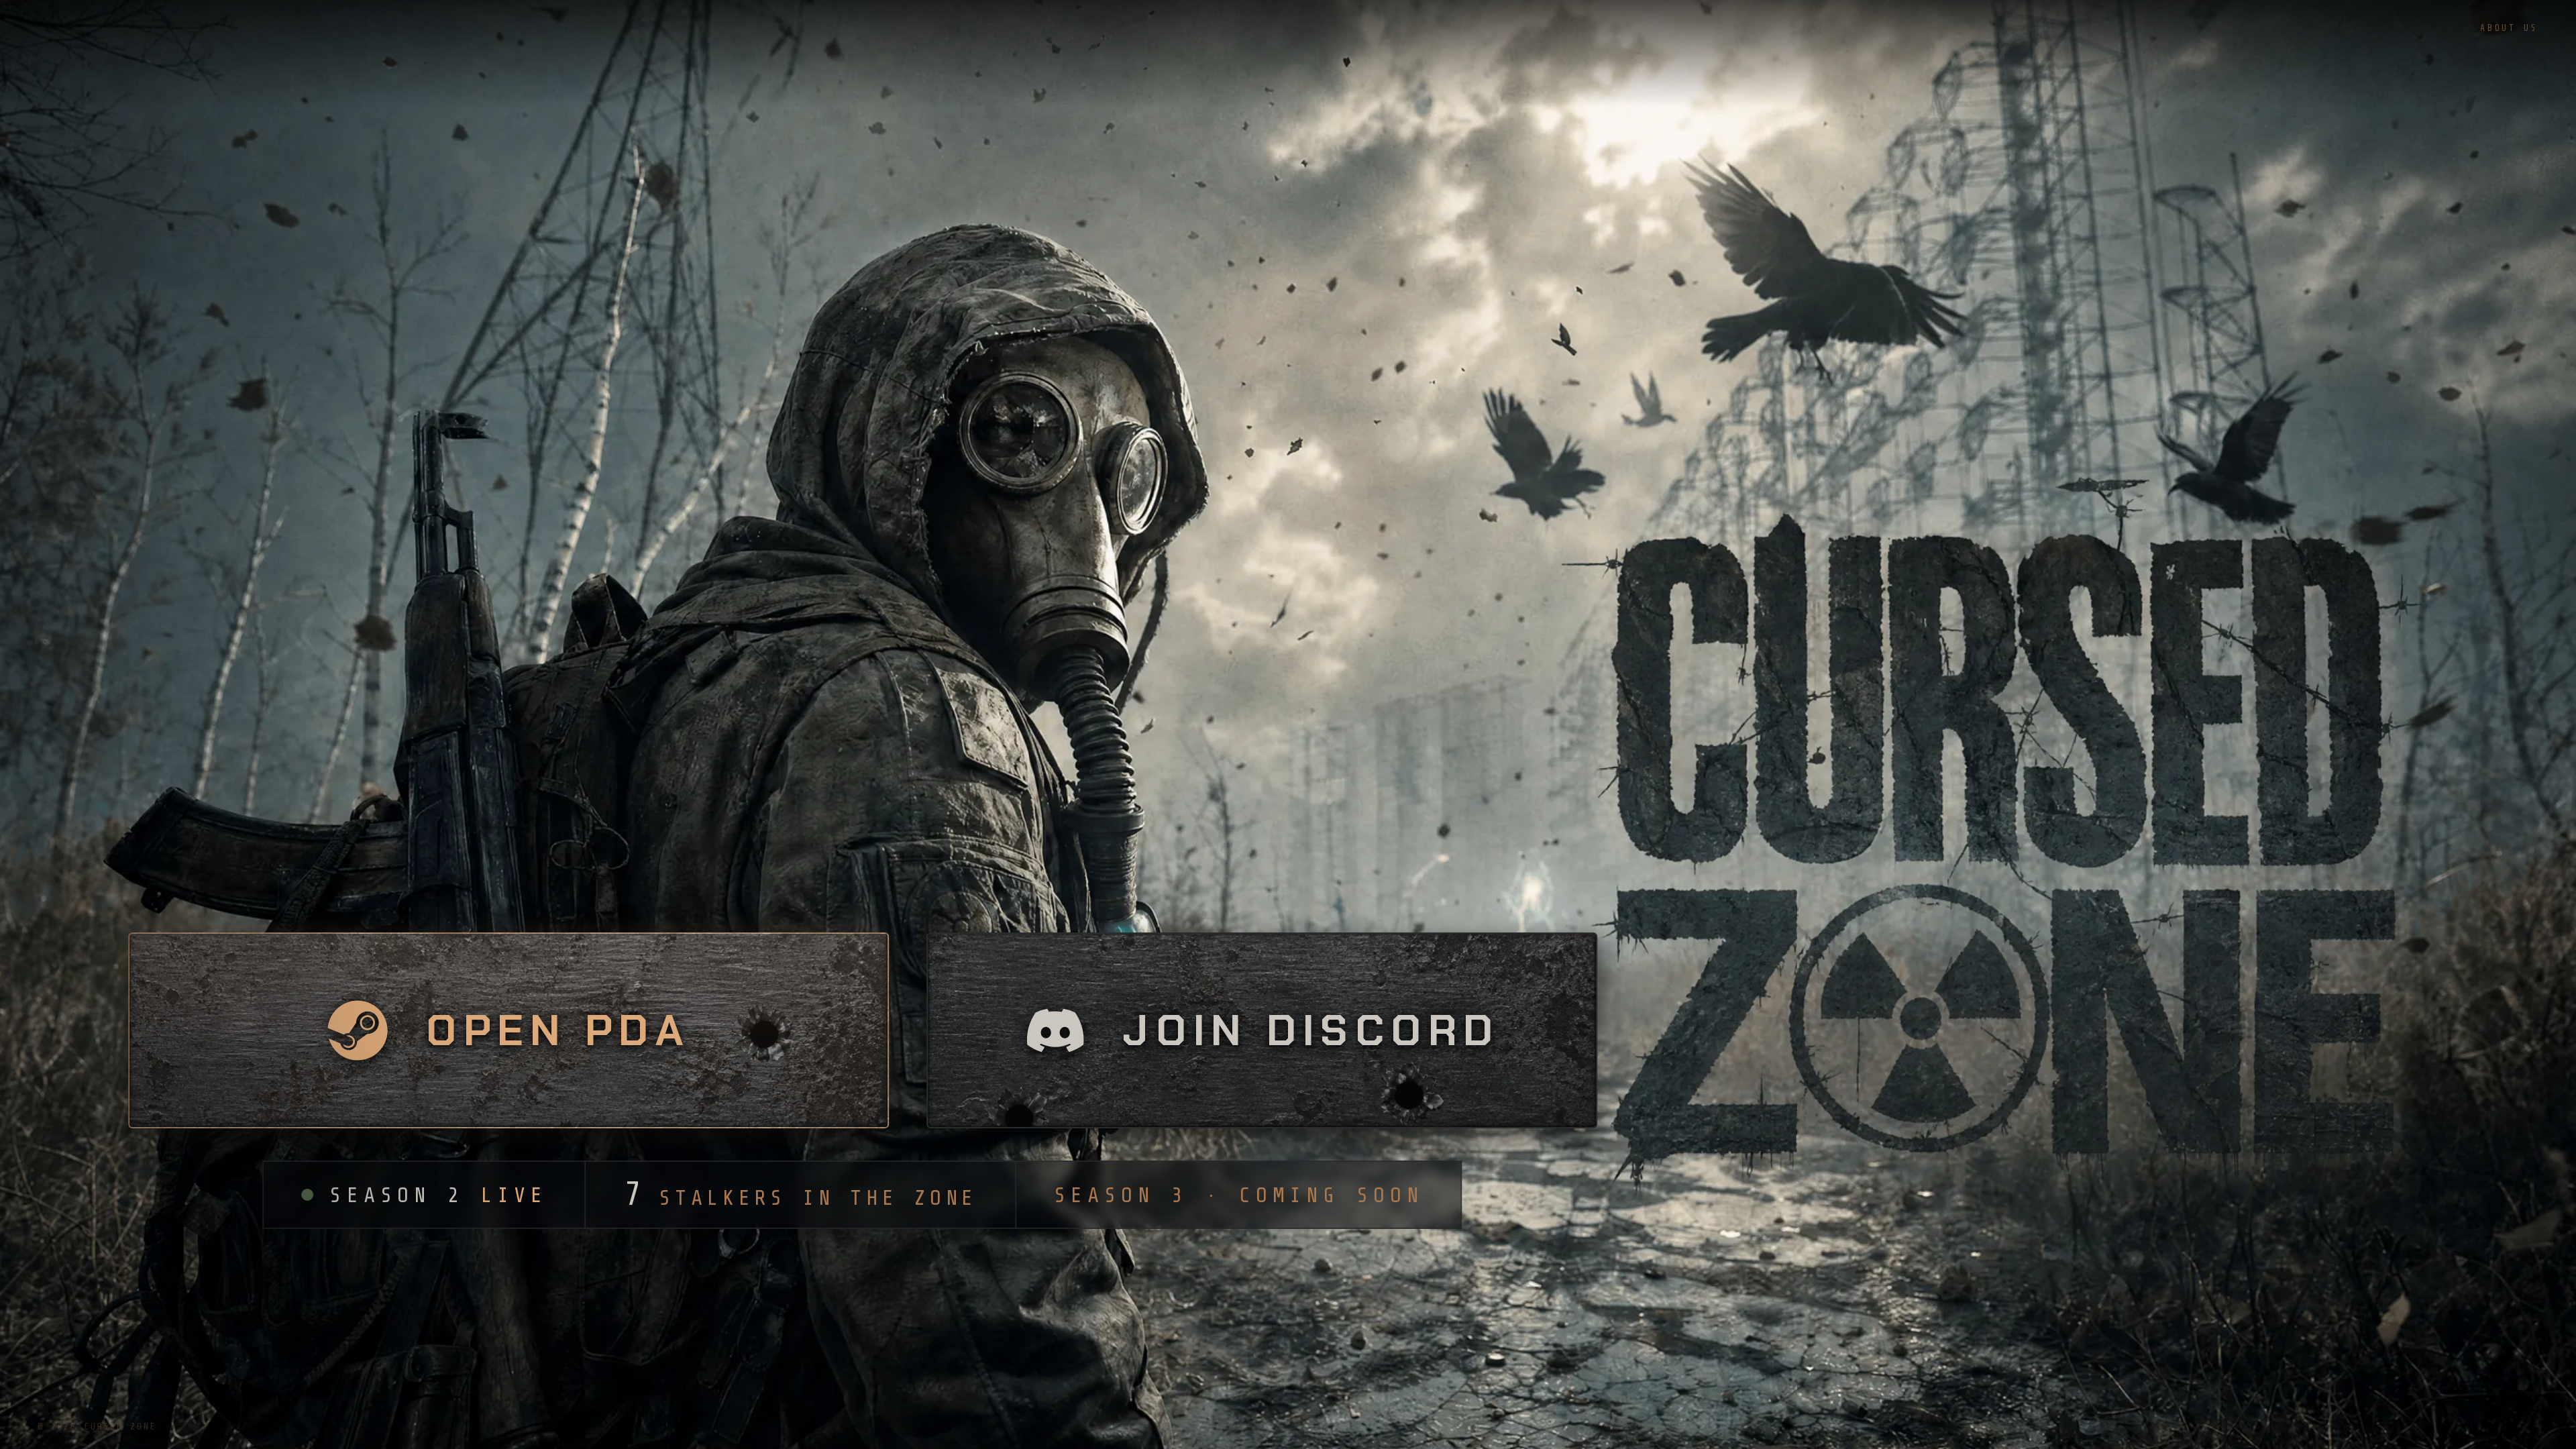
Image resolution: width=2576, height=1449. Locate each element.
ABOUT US (2509, 28)
